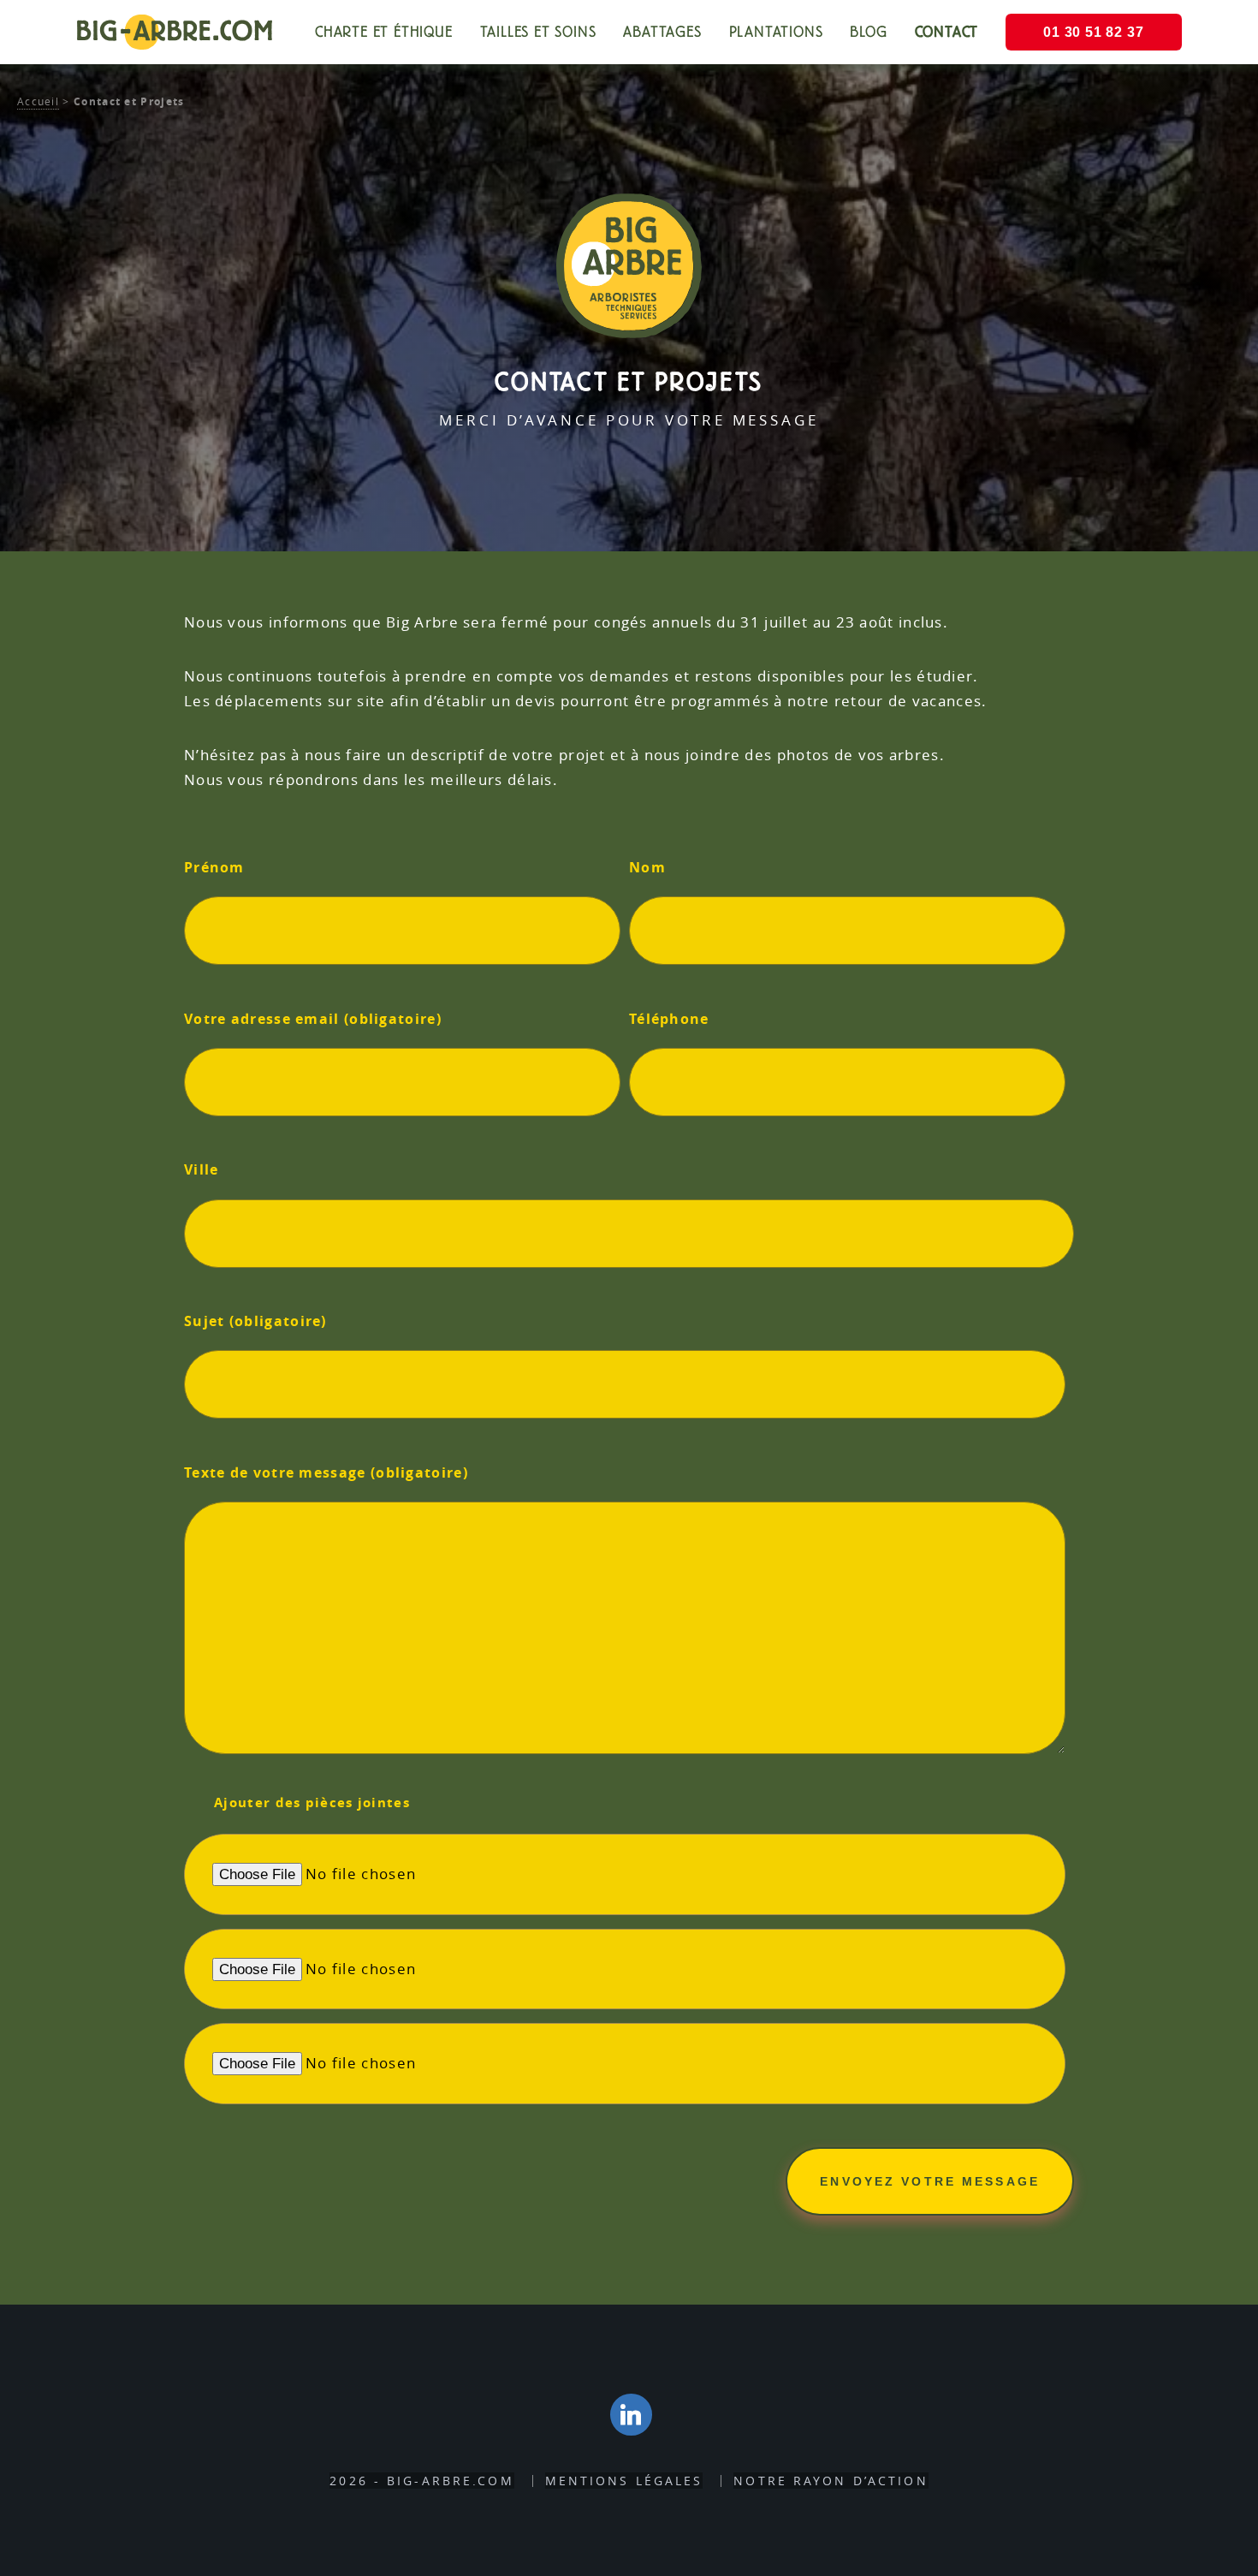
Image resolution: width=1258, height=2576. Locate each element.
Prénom (214, 867)
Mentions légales (624, 2481)
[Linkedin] (632, 2415)
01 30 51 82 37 (1093, 32)
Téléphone (669, 1019)
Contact (947, 32)
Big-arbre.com (174, 30)
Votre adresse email (313, 1019)
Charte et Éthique (384, 32)
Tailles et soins (538, 32)
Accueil (38, 101)
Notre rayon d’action (831, 2481)
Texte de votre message (326, 1472)
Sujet (255, 1321)
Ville (202, 1169)
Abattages (662, 32)
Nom (647, 867)
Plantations (776, 32)
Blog (868, 32)
